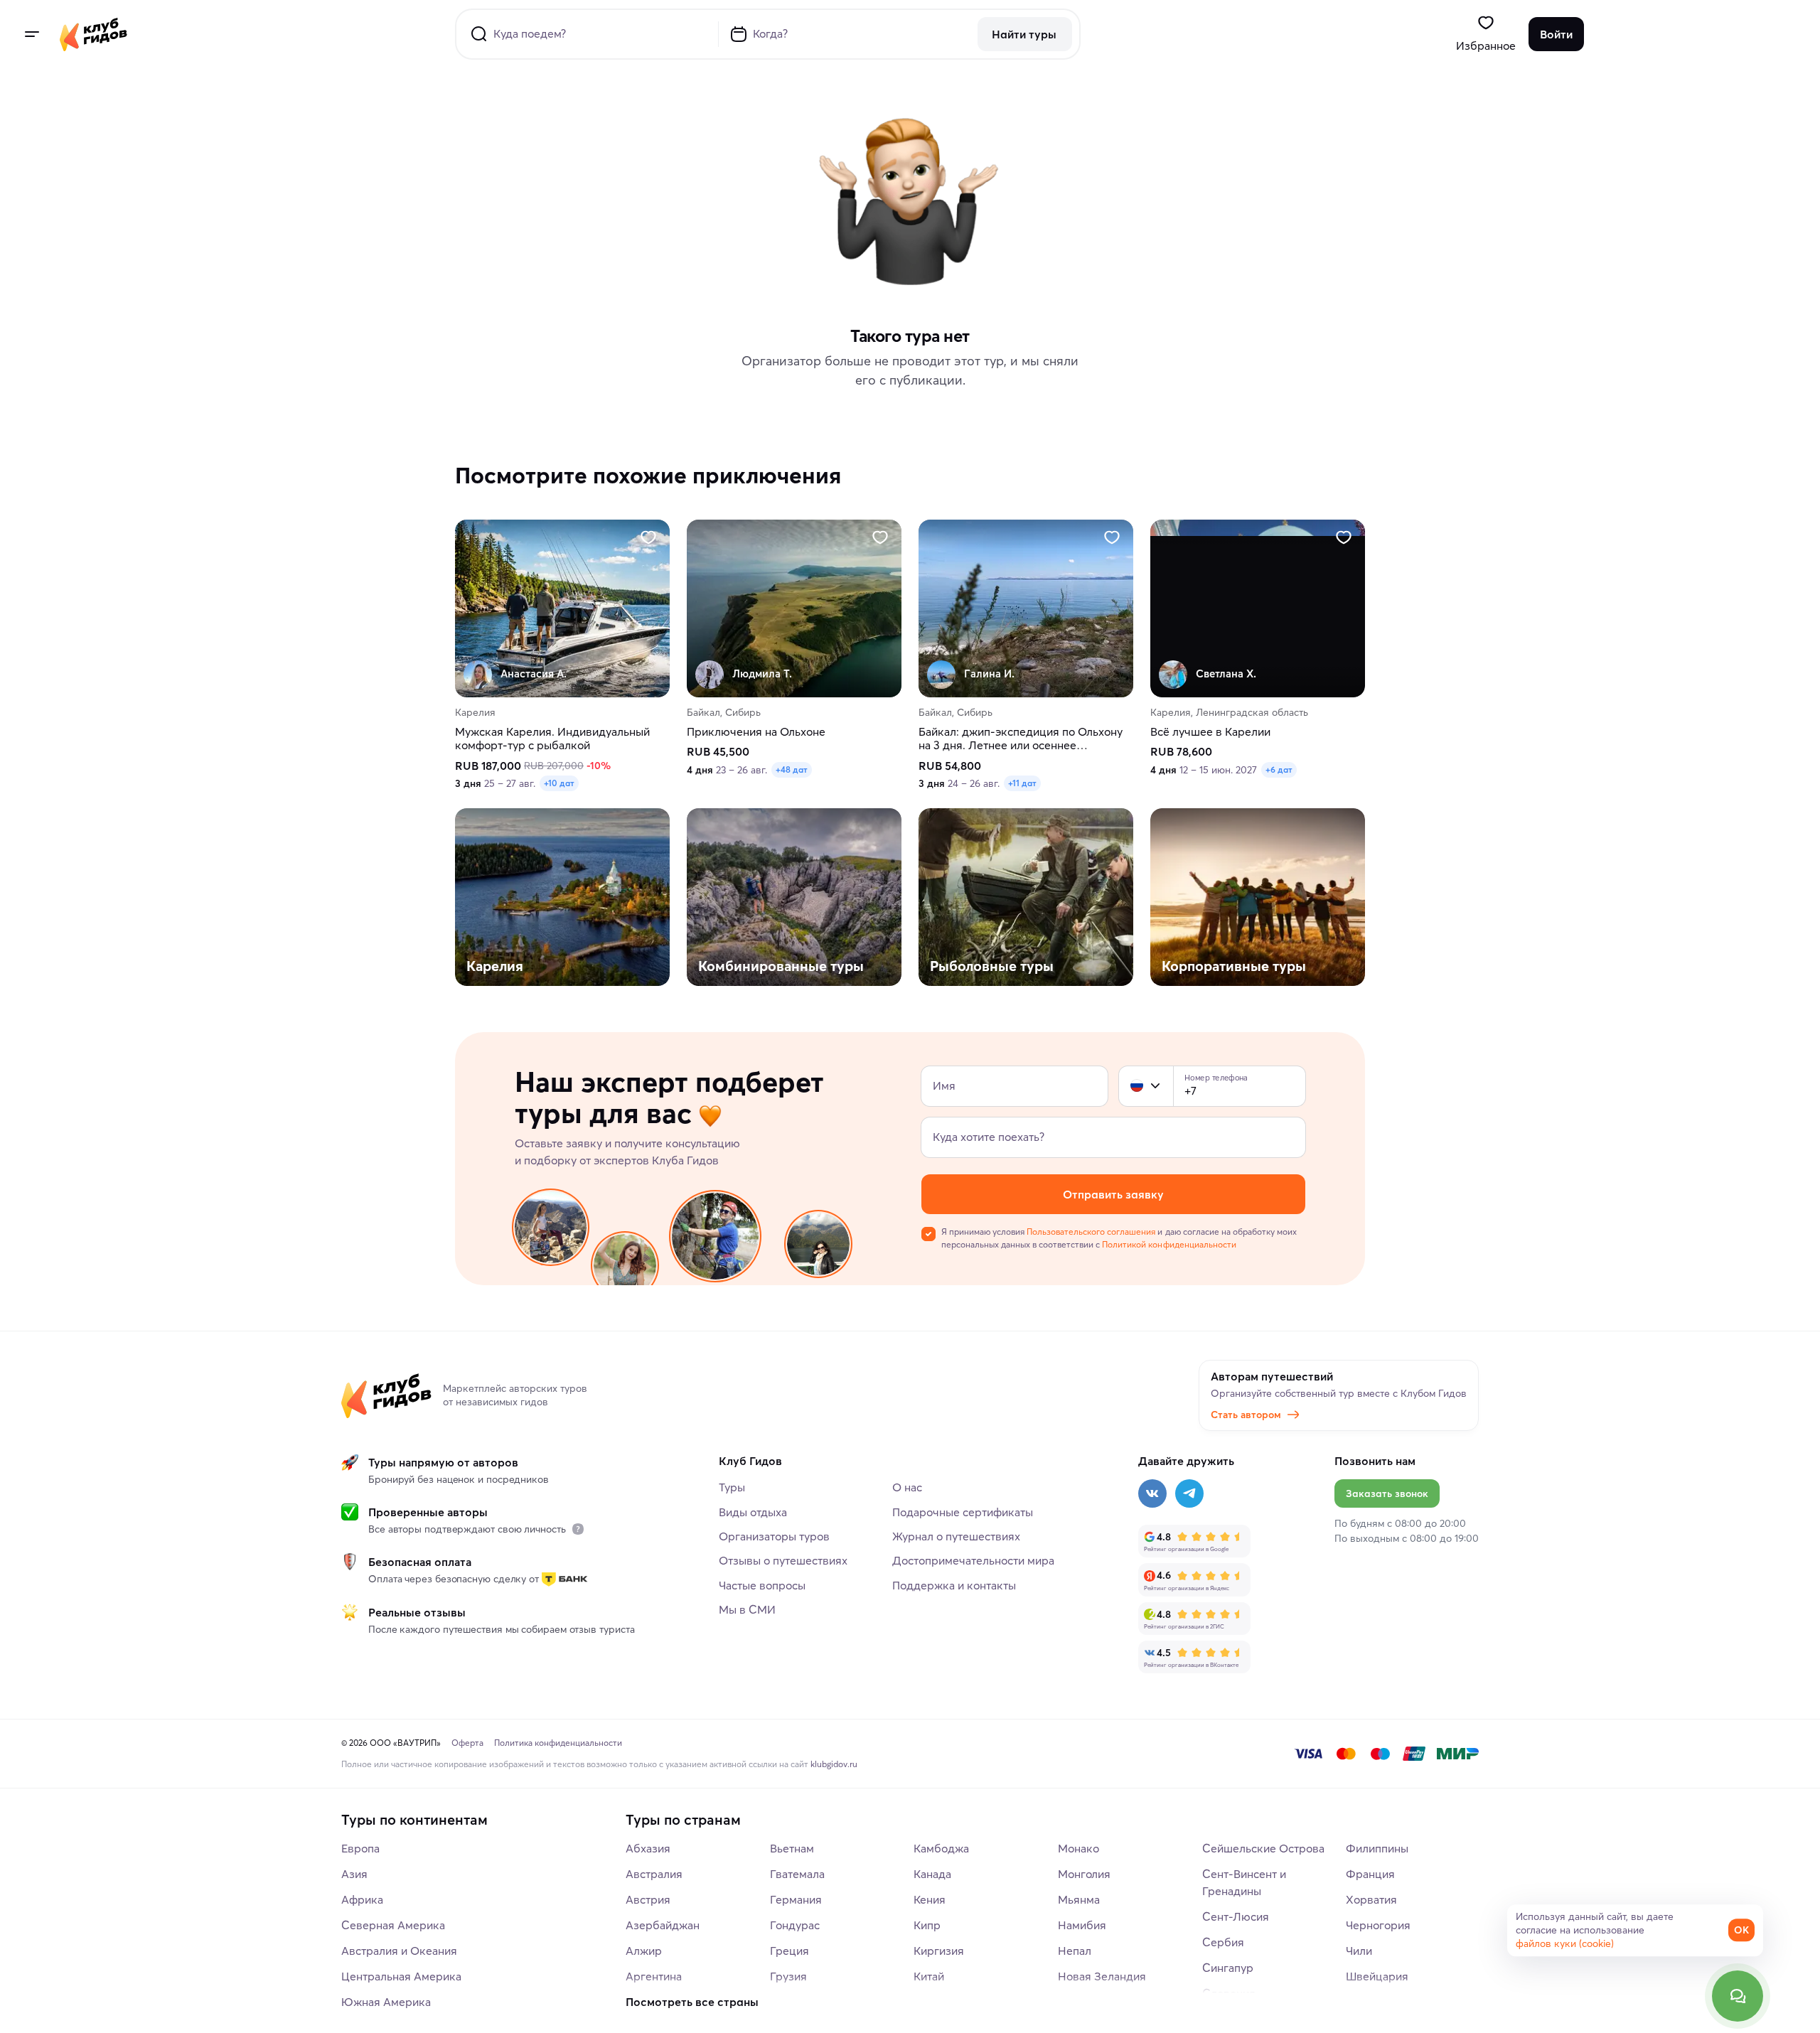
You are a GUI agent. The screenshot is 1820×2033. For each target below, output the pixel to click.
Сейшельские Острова (1263, 1848)
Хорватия (1371, 1899)
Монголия (1084, 1874)
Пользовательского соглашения (1091, 1232)
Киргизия (939, 1951)
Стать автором (1246, 1415)
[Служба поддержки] (1738, 1996)
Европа (360, 1848)
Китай (929, 1976)
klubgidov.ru (834, 1764)
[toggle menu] (31, 34)
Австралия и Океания (399, 1951)
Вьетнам (792, 1848)
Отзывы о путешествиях (783, 1560)
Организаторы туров (774, 1536)
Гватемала (797, 1874)
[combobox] (1146, 1086)
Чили (1359, 1951)
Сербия (1223, 1942)
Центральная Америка (401, 1976)
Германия (796, 1899)
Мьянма (1079, 1899)
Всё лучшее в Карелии (1210, 733)
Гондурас (795, 1925)
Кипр (927, 1925)
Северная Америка (393, 1925)
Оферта (467, 1743)
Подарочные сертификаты (963, 1512)
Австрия (648, 1899)
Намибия (1082, 1925)
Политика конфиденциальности (558, 1743)
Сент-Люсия (1236, 1916)
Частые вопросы (762, 1585)
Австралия (654, 1874)
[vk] (1152, 1493)
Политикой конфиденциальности (1169, 1244)
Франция (1370, 1874)
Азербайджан (663, 1925)
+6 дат (1279, 770)
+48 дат (792, 770)
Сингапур (1228, 1968)
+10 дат (559, 784)
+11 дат (1022, 784)
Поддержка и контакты (954, 1585)
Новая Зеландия (1102, 1976)
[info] (578, 1529)
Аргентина (654, 1976)
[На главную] (93, 34)
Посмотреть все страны (692, 2002)
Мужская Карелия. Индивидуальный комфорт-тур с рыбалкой (552, 739)
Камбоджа (941, 1848)
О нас (907, 1487)
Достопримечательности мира (973, 1560)
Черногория (1378, 1925)
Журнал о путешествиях (956, 1536)
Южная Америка (386, 2002)
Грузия (788, 1976)
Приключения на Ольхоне (756, 733)
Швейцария (1377, 1976)
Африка (362, 1899)
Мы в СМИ (747, 1609)
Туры (732, 1487)
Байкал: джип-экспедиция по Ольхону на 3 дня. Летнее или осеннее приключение (1021, 739)
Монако (1078, 1848)
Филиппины (1377, 1848)
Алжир (644, 1951)
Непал (1075, 1951)
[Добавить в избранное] (648, 537)
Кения (930, 1899)
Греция (789, 1951)
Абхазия (648, 1848)
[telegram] (1189, 1493)
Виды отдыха (753, 1512)
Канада (932, 1874)
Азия (354, 1874)
